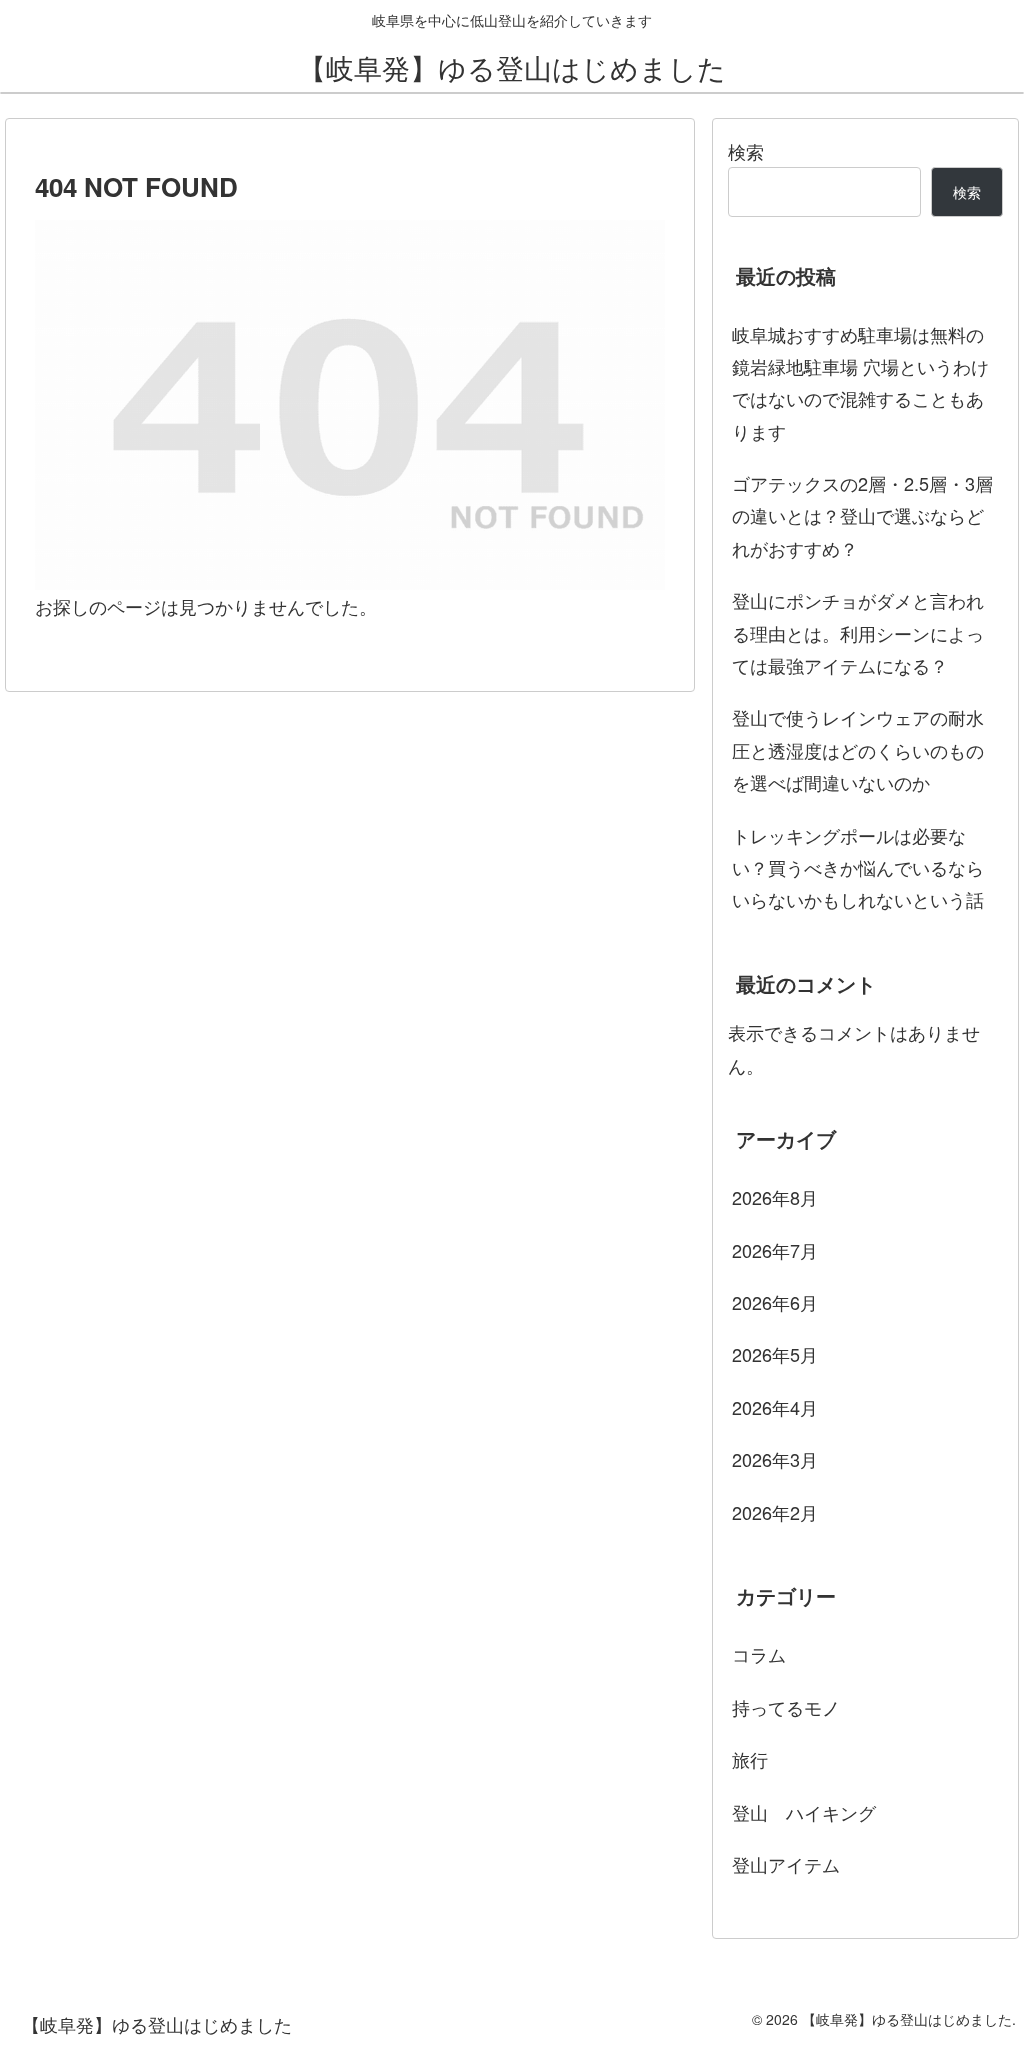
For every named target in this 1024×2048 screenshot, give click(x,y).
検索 (746, 151)
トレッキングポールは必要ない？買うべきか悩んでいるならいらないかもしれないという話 (858, 867)
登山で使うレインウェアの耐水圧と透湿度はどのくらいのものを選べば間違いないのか (858, 749)
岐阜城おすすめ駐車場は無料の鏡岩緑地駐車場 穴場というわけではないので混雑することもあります (860, 382)
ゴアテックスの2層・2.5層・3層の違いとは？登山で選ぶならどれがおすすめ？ (862, 515)
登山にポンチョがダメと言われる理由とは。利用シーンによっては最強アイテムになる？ (858, 632)
